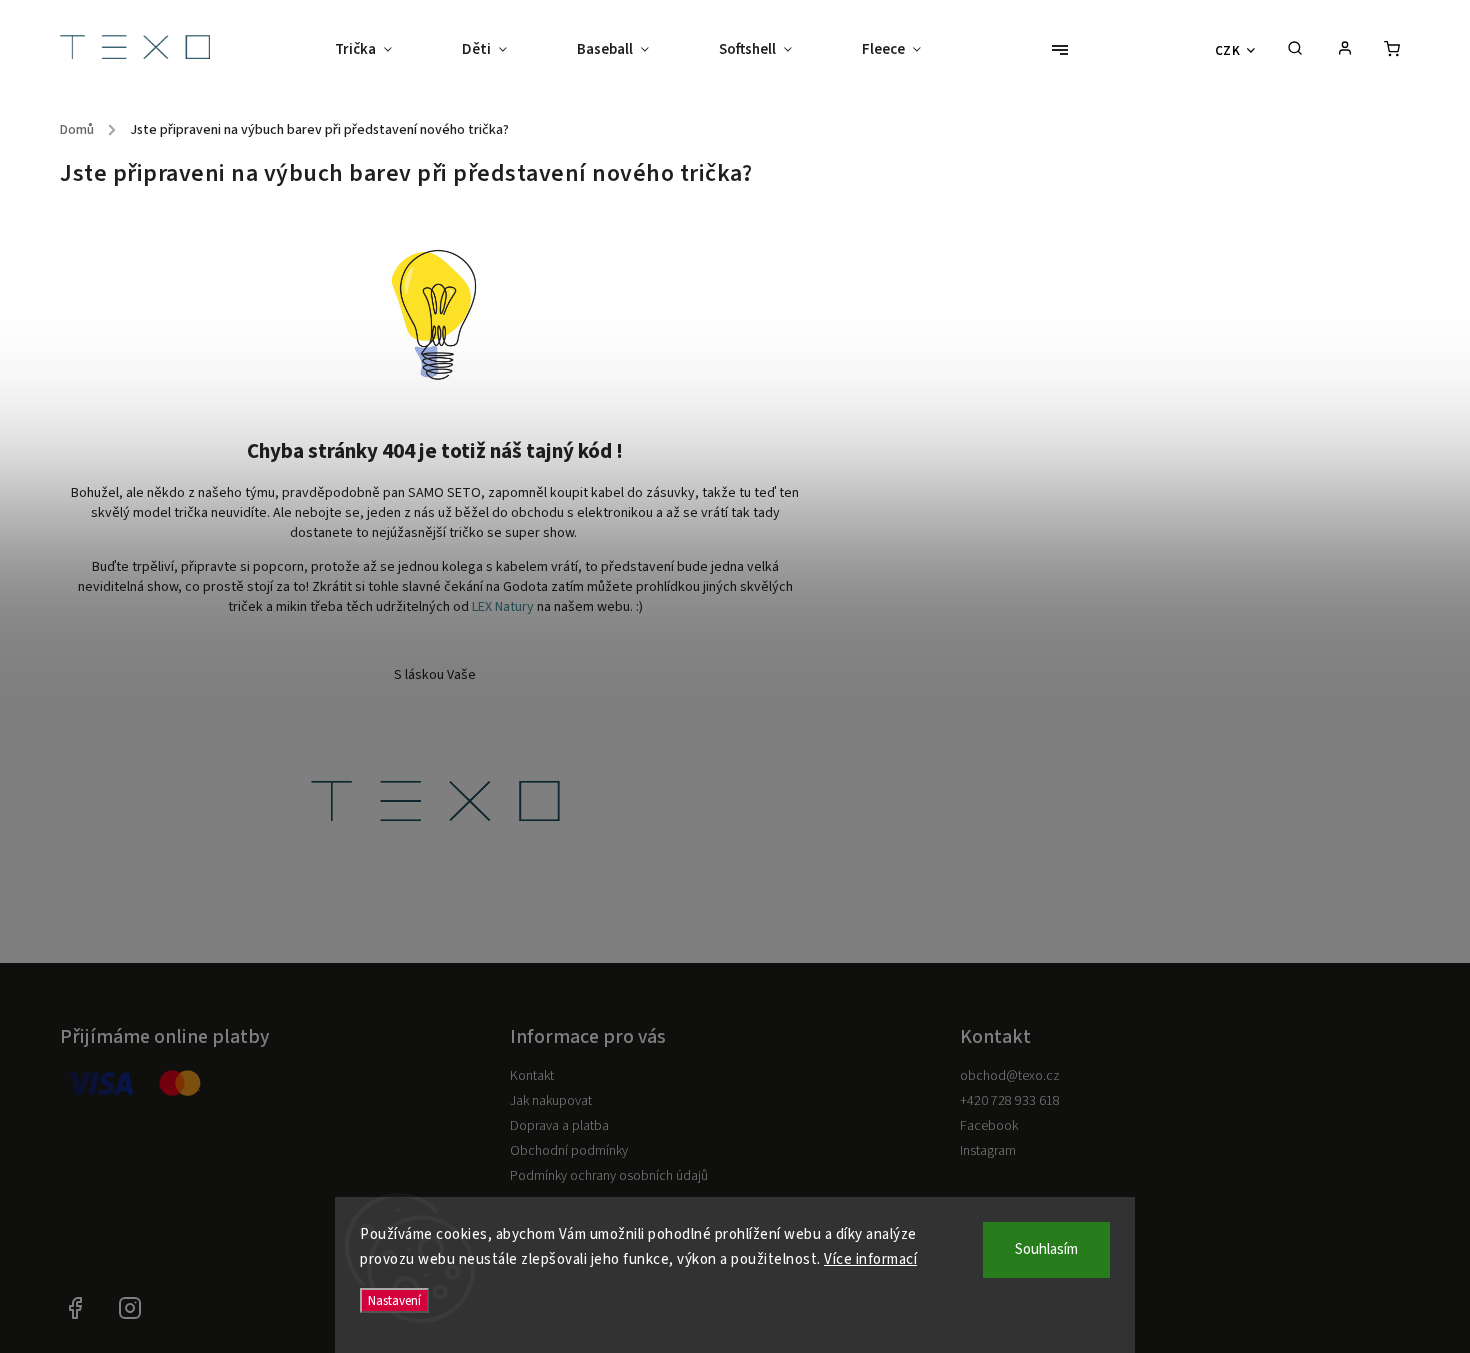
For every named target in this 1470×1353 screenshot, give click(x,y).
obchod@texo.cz (1010, 1076)
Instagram (988, 1151)
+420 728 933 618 (1010, 1101)
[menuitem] (381, 50)
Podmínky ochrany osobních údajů (609, 1176)
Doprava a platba (559, 1126)
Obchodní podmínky (569, 1151)
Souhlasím (1046, 1249)
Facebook (989, 1126)
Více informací (870, 1259)
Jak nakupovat (551, 1101)
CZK (1228, 50)
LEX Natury (503, 607)
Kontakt (532, 1076)
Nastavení (394, 1300)
